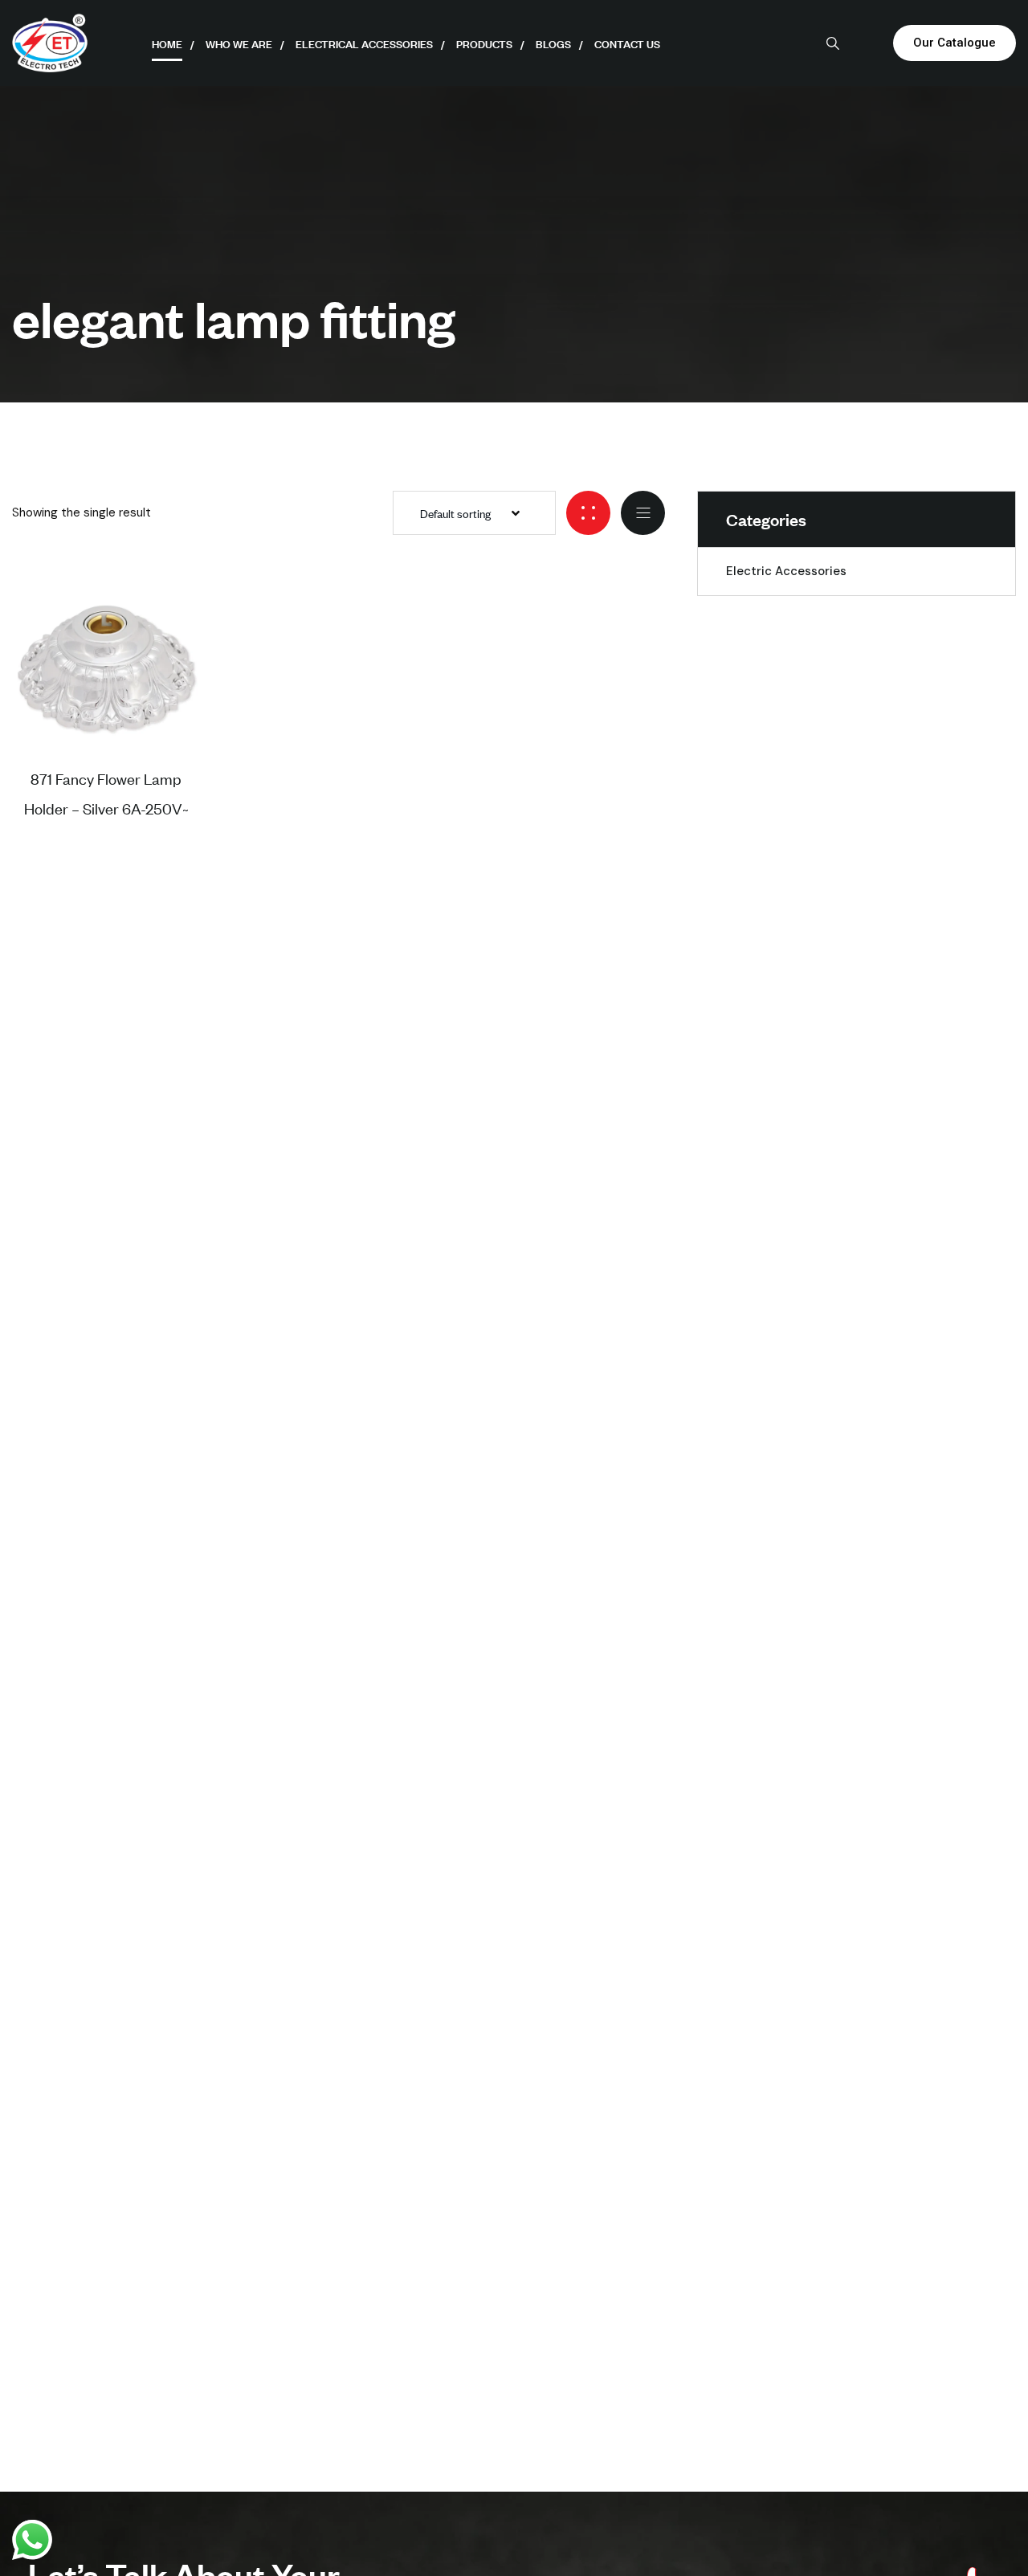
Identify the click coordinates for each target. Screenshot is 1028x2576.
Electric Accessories (786, 571)
